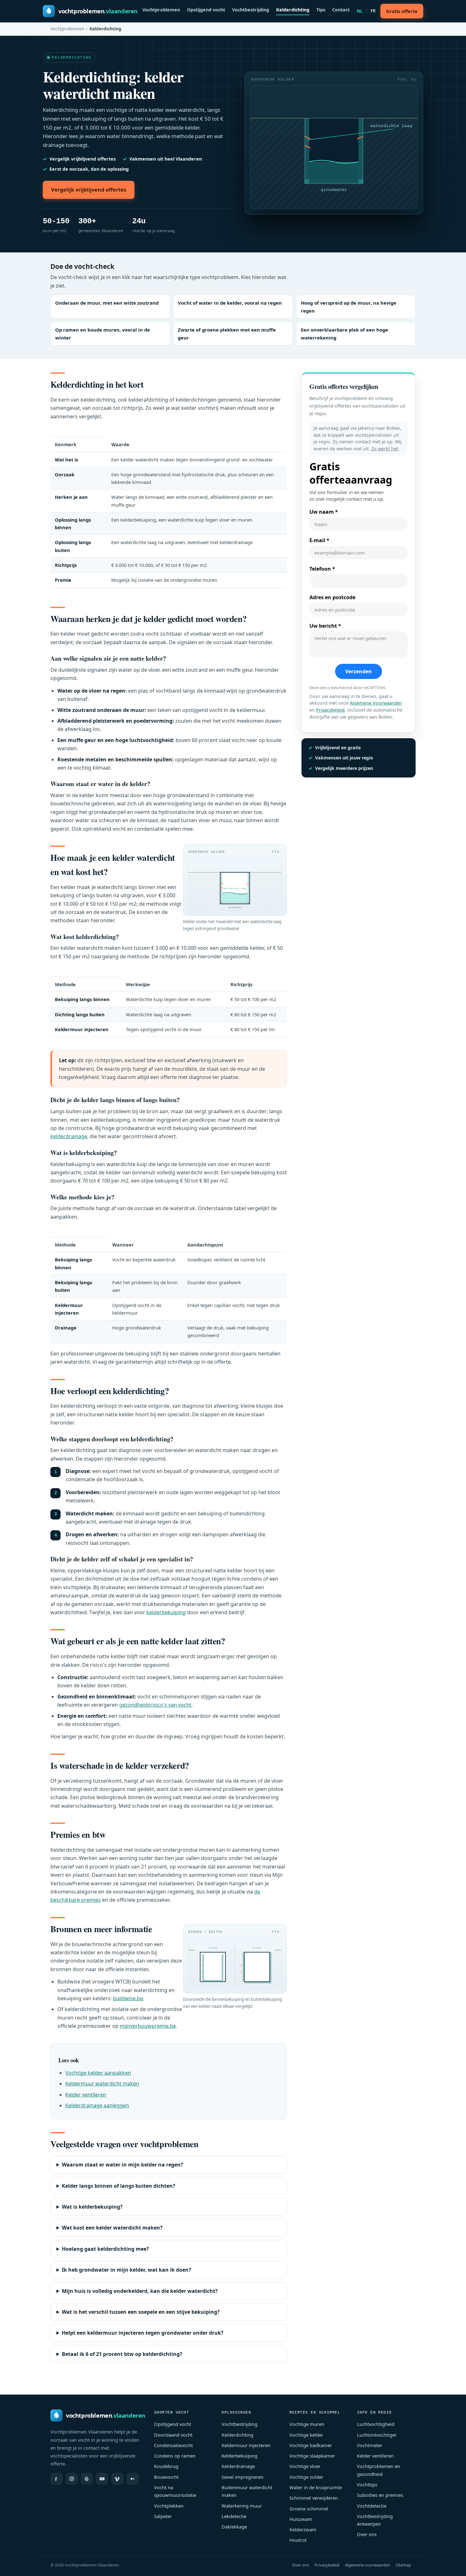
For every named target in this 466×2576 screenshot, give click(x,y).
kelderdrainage (69, 1136)
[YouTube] (102, 2479)
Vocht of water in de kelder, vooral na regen (230, 303)
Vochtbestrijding (251, 10)
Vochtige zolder (306, 2477)
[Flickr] (133, 2479)
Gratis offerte (402, 11)
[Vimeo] (117, 2479)
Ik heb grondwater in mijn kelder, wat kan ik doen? (126, 2270)
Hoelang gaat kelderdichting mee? (105, 2249)
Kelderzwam (303, 2529)
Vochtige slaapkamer (312, 2456)
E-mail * (319, 540)
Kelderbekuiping (239, 2456)
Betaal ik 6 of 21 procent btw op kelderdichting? (122, 2354)
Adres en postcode (332, 597)
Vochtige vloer (305, 2466)
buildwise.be (128, 1998)
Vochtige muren (307, 2424)
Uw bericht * (325, 626)
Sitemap (403, 2565)
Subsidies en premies (380, 2495)
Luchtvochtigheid (376, 2424)
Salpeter (163, 2516)
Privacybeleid (330, 710)
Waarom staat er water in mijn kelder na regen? (123, 2165)
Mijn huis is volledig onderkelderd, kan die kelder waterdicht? (140, 2291)
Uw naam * (324, 512)
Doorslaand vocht (173, 2435)
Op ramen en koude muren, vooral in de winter (103, 334)
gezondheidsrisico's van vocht (155, 1705)
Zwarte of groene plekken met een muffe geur (227, 334)
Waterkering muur (242, 2506)
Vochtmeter (370, 2445)
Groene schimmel (309, 2509)
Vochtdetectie (372, 2506)
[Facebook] (56, 2479)
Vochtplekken (169, 2506)
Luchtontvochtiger (377, 2435)
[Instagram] (72, 2479)
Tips (321, 10)
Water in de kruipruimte (316, 2487)
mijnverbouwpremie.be (148, 2026)
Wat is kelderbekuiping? (92, 2207)
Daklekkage (234, 2527)
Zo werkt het (385, 449)
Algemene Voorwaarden (376, 703)
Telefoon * (322, 569)
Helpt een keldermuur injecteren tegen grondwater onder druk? (143, 2333)
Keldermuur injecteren (246, 2445)
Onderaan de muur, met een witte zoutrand (107, 303)
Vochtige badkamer (311, 2445)
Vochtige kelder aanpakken (98, 2073)
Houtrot (298, 2540)
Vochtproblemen (161, 10)
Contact (341, 10)
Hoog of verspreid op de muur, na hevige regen (349, 307)
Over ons (367, 2534)
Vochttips (367, 2484)
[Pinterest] (87, 2479)
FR (373, 11)
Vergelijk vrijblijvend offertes (89, 190)
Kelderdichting (293, 10)
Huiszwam (301, 2519)
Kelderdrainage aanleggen (97, 2105)
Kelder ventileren (86, 2095)
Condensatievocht (173, 2445)
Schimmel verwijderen (314, 2498)
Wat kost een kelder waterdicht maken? (112, 2228)
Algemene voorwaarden (368, 2565)
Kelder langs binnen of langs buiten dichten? (119, 2186)
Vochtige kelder (306, 2435)
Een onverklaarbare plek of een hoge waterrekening (344, 334)
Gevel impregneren (243, 2477)
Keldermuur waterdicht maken (102, 2084)
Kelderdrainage (238, 2466)
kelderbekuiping (166, 1612)
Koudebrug (166, 2466)
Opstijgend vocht (206, 10)
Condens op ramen (175, 2456)
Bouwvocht (166, 2477)
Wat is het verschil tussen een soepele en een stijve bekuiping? (141, 2312)
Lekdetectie (234, 2516)
